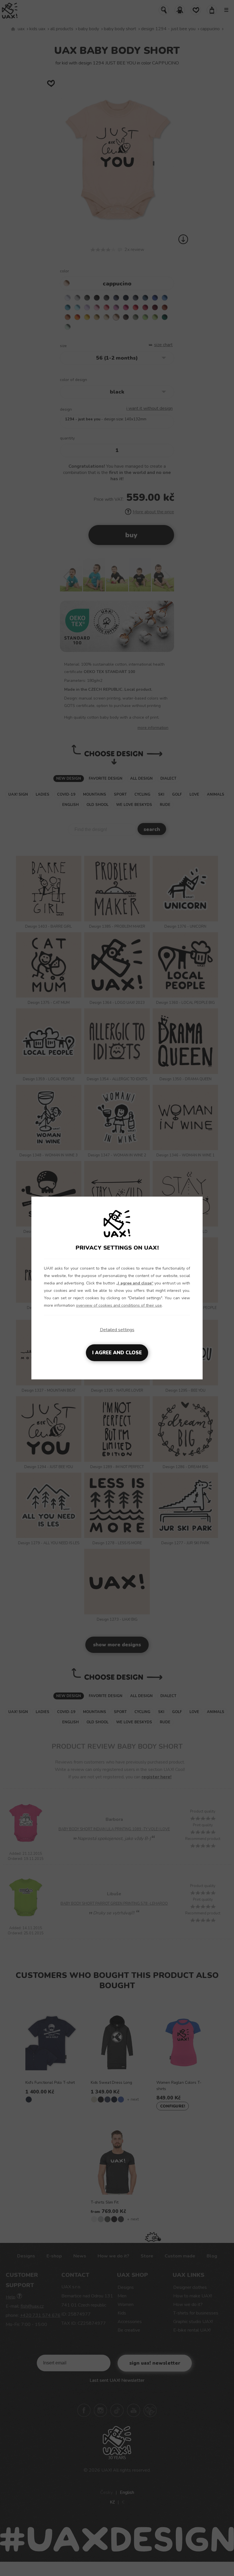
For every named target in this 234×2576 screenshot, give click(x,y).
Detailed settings (117, 1330)
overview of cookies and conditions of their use (119, 1305)
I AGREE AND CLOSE (117, 1353)
